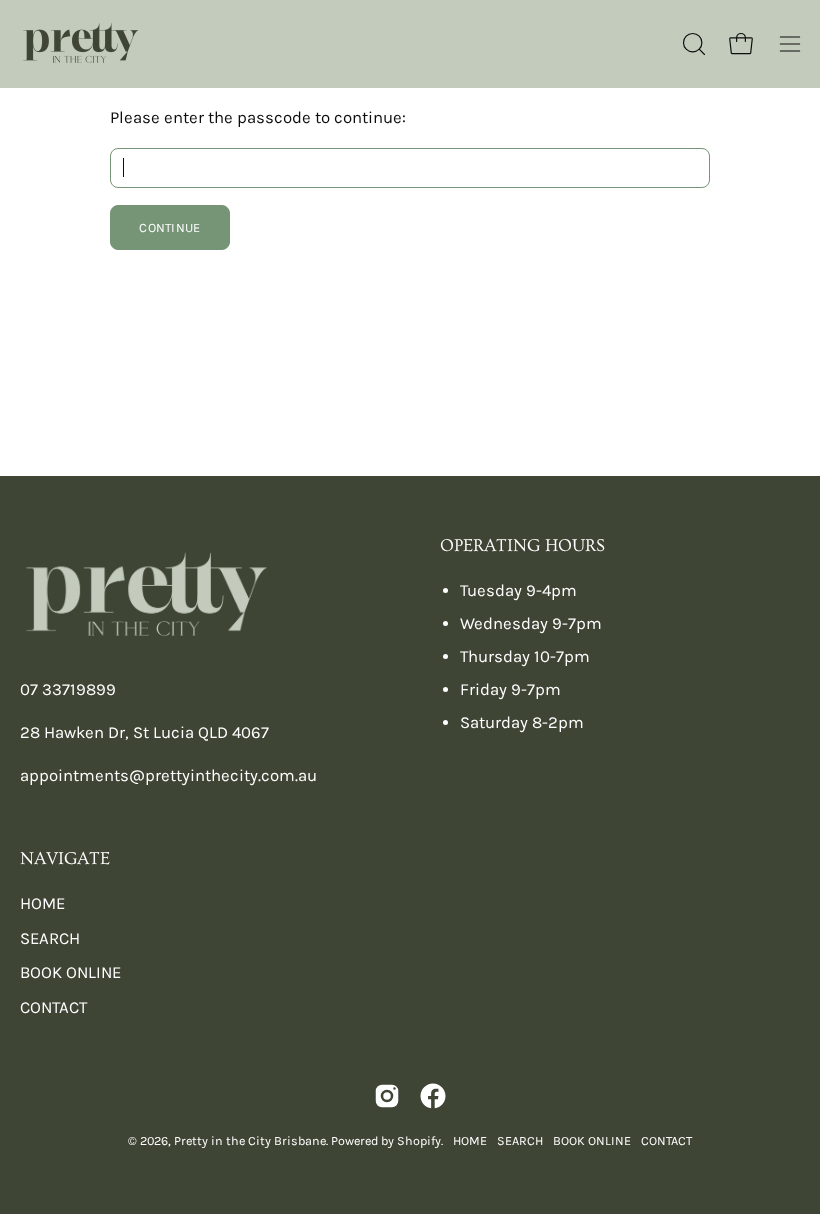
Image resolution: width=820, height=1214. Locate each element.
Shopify (419, 1140)
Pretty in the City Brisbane (250, 1140)
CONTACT (53, 1007)
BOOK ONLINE (70, 972)
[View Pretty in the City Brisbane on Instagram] (387, 1096)
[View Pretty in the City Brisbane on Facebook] (433, 1096)
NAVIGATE (65, 859)
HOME (42, 903)
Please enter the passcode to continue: (258, 117)
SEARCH (50, 938)
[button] (692, 44)
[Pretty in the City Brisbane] (80, 44)
